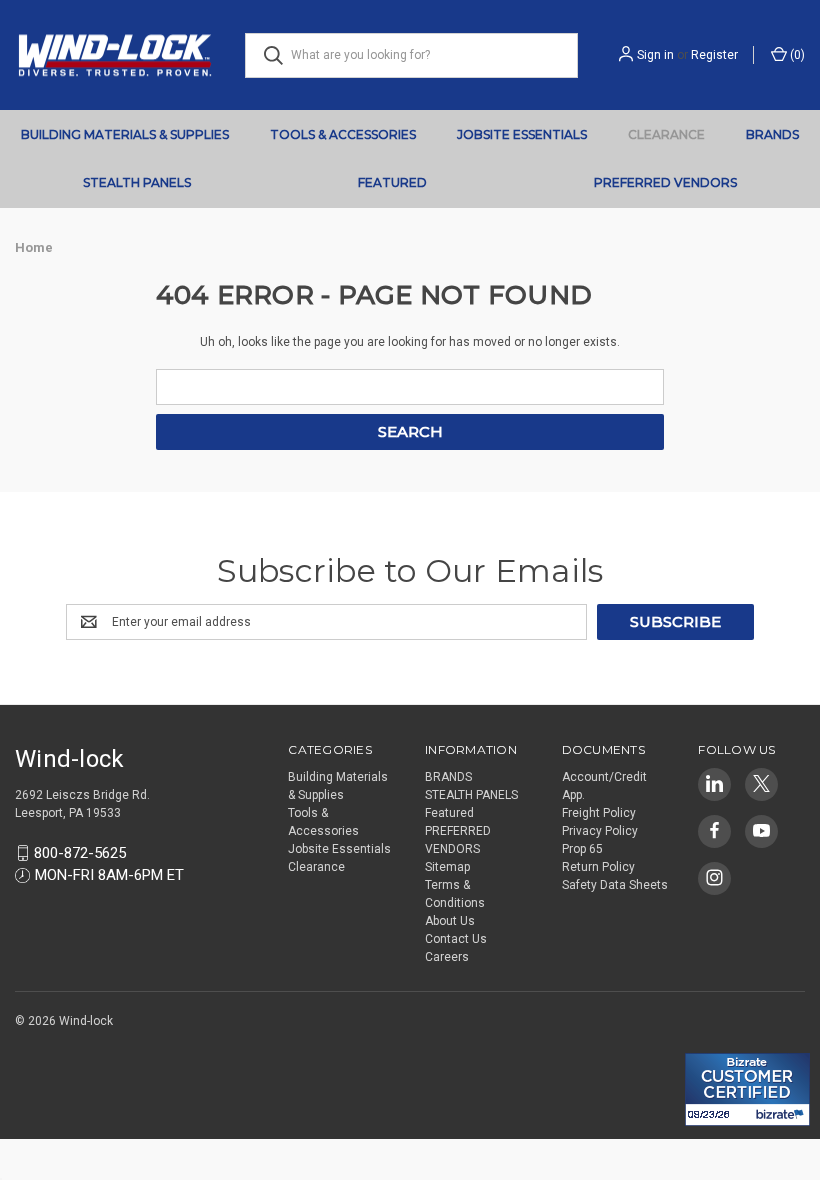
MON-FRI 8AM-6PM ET (109, 875)
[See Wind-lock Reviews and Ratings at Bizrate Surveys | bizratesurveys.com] (747, 1089)
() (796, 55)
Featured (392, 182)
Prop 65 (582, 849)
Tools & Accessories (343, 134)
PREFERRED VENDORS (665, 182)
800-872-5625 (80, 853)
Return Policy (598, 867)
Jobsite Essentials (522, 134)
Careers (447, 957)
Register (714, 55)
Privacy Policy (600, 831)
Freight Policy (599, 813)
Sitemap (447, 867)
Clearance (666, 134)
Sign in (655, 55)
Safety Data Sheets (615, 885)
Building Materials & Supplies (125, 134)
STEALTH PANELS (137, 182)
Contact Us (456, 939)
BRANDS (772, 134)
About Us (450, 921)
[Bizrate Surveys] (712, 1041)
